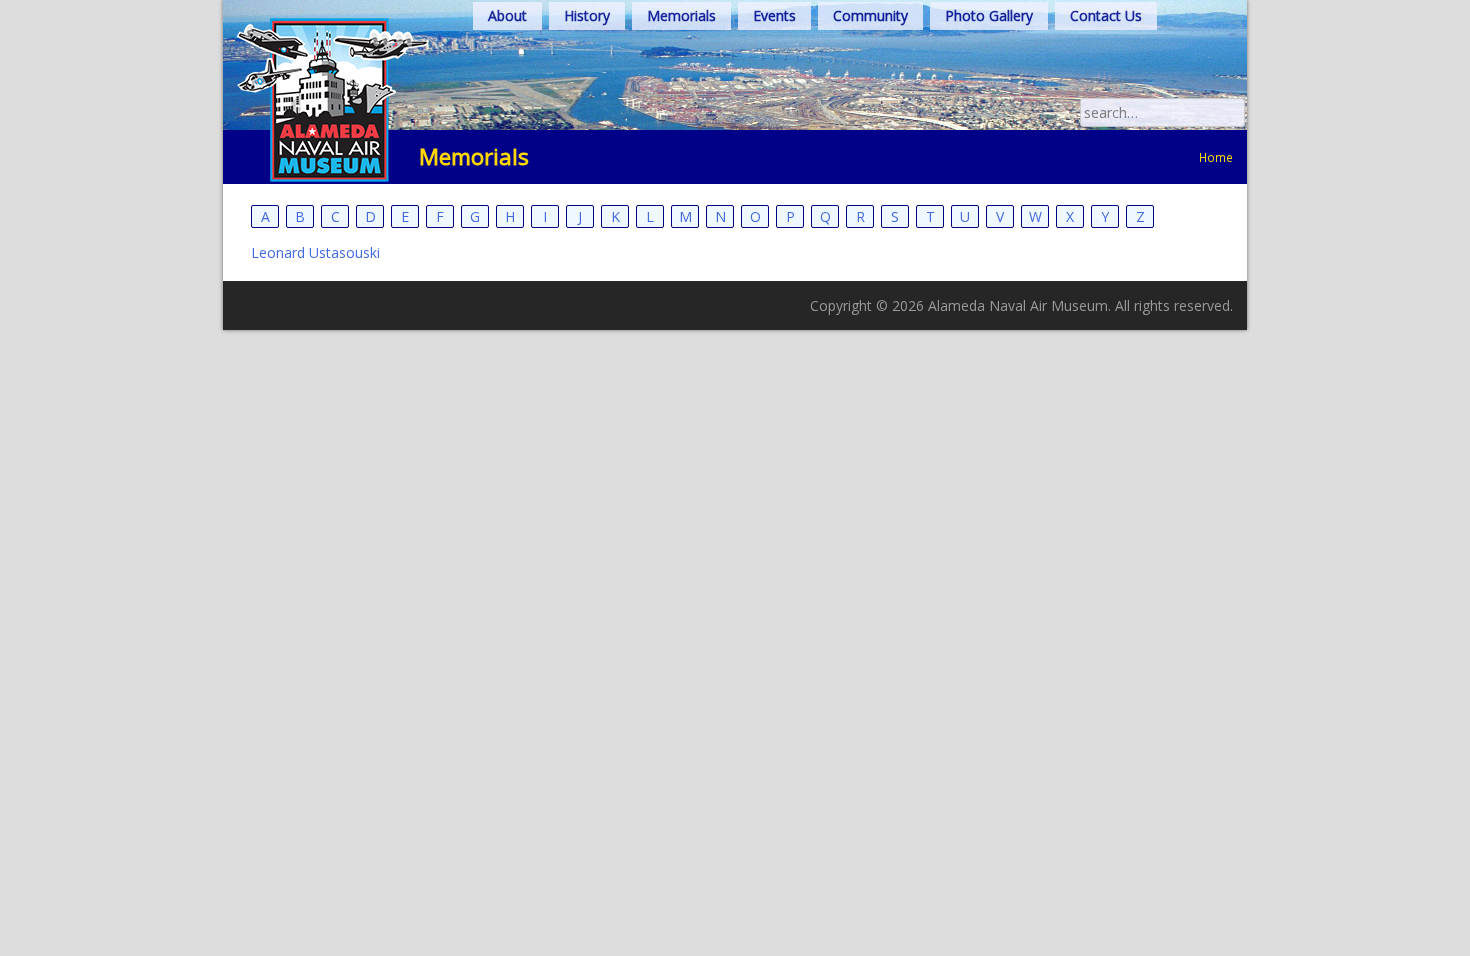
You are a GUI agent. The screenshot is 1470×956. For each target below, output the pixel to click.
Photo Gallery (989, 15)
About (507, 15)
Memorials (681, 15)
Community (870, 15)
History (587, 15)
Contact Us (1106, 15)
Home (1216, 157)
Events (774, 15)
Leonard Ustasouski (315, 252)
